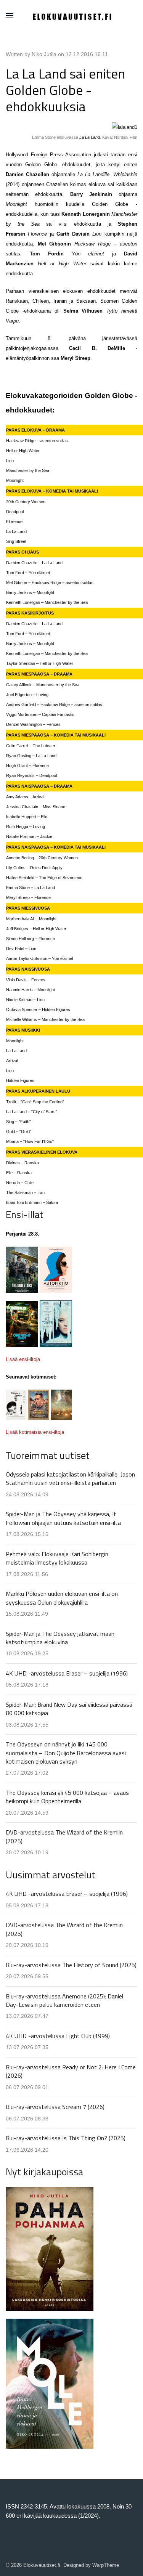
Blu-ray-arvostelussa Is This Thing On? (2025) (66, 2138)
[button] (10, 16)
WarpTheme (106, 2565)
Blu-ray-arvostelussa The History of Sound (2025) (71, 1965)
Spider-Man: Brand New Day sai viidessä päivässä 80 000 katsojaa (69, 1709)
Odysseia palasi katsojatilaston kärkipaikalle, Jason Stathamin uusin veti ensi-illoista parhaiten (70, 1478)
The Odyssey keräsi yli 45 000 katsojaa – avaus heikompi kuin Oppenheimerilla (67, 1797)
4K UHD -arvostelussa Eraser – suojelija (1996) (67, 1673)
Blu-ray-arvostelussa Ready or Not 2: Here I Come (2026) (71, 2071)
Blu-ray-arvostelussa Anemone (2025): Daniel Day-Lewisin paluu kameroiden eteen (64, 2000)
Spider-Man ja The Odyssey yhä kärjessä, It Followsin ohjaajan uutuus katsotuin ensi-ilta (63, 1518)
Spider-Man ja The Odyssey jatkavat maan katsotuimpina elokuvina (60, 1638)
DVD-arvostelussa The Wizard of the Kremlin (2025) (64, 1836)
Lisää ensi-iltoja (23, 1359)
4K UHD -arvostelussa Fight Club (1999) (58, 2036)
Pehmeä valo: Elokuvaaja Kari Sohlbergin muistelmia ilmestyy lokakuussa (57, 1558)
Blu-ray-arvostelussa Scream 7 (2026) (55, 2107)
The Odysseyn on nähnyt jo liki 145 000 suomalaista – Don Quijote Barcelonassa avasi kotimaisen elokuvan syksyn (66, 1753)
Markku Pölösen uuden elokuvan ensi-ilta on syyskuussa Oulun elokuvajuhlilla (62, 1598)
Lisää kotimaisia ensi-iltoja (35, 1432)
